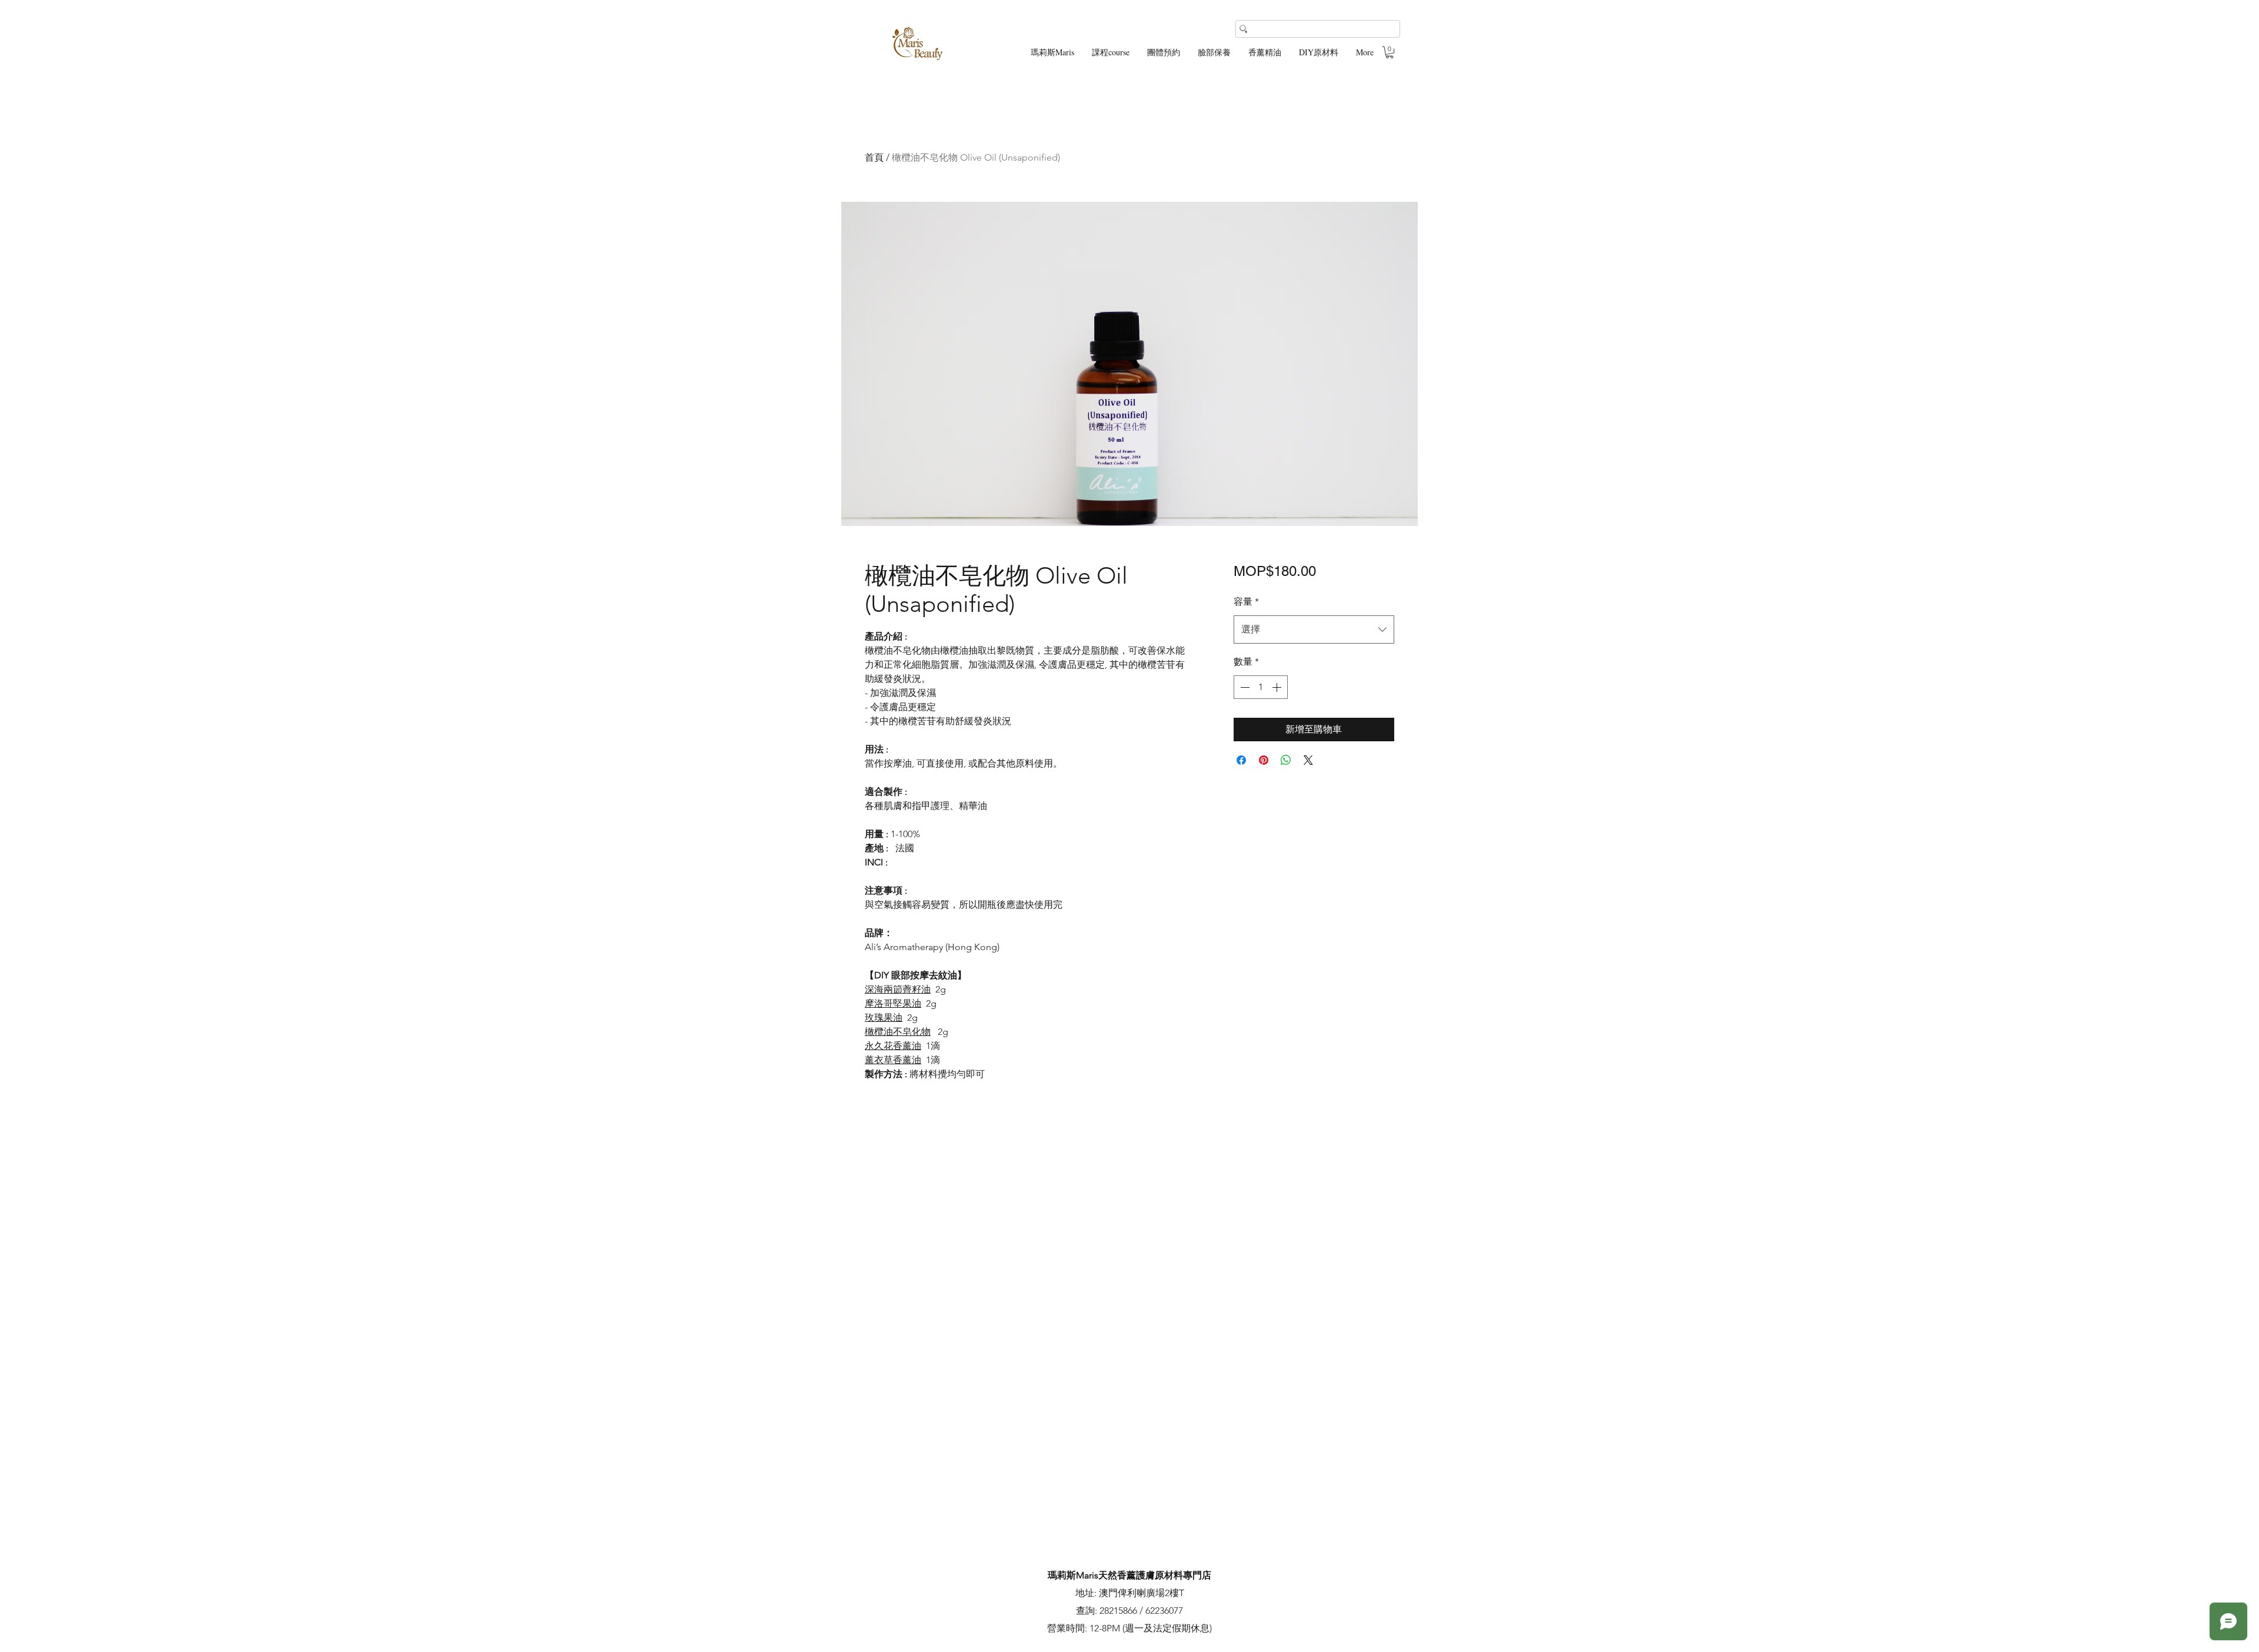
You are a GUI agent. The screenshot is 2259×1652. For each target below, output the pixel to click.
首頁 (874, 157)
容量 (1246, 602)
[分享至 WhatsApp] (1286, 760)
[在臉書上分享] (1241, 760)
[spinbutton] (1261, 687)
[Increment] (1278, 687)
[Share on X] (1308, 760)
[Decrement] (1244, 687)
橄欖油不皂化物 (898, 1032)
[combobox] (1314, 630)
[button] (1390, 52)
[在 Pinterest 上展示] (1264, 760)
